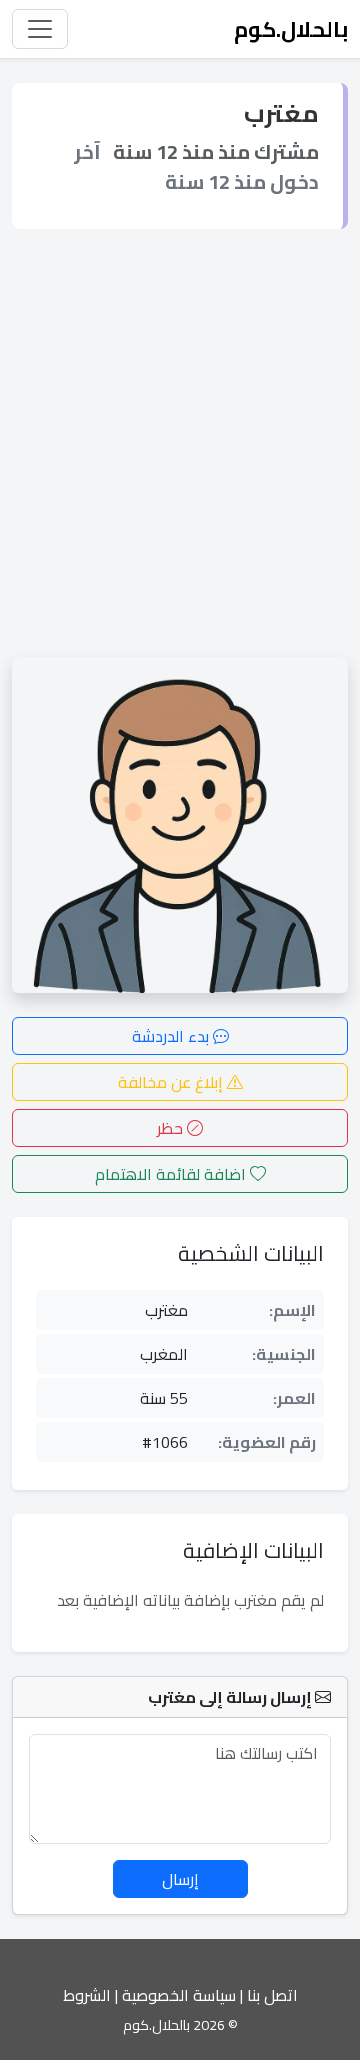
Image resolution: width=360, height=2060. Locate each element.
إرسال (180, 1879)
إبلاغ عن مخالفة (172, 1082)
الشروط (87, 1995)
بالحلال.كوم (291, 29)
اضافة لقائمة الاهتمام (172, 1174)
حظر (172, 1128)
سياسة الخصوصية (179, 1995)
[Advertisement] (180, 443)
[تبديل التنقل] (40, 29)
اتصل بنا (272, 1995)
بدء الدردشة (172, 1036)
